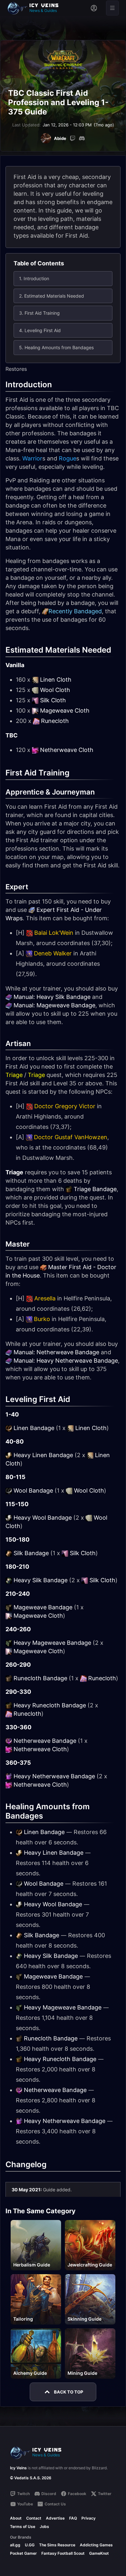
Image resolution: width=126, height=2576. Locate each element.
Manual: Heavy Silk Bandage (52, 997)
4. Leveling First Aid (40, 330)
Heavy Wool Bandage (43, 1518)
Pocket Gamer (23, 2553)
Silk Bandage (31, 1553)
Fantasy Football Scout (63, 2553)
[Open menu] (112, 8)
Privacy (89, 2518)
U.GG (30, 2545)
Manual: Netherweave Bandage (56, 1352)
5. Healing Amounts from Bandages (56, 347)
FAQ (73, 2518)
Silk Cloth (53, 700)
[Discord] (82, 138)
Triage (14, 1075)
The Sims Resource (57, 2545)
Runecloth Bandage (40, 1678)
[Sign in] (94, 8)
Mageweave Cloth (65, 711)
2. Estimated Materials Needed (52, 296)
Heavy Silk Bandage (41, 1580)
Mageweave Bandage (43, 1607)
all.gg (15, 2545)
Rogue (68, 458)
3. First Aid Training (39, 313)
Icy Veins (18, 2468)
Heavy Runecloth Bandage (50, 1705)
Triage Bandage (95, 1189)
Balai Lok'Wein (54, 933)
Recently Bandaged (75, 611)
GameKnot (99, 2553)
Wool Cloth (55, 690)
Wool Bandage (33, 1490)
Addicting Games (96, 2545)
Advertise (55, 2518)
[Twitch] (73, 138)
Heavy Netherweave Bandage (54, 1776)
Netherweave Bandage (45, 1741)
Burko (42, 1319)
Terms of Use (23, 2527)
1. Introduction (34, 278)
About (16, 2518)
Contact (34, 2518)
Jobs (44, 2527)
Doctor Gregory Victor (65, 1106)
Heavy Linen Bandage (43, 1455)
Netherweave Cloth (67, 750)
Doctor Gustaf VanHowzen (71, 1137)
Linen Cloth (56, 680)
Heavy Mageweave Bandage (52, 1643)
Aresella (45, 1298)
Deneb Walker (53, 953)
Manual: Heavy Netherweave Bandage (66, 1361)
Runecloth (55, 721)
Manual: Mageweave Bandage (54, 1005)
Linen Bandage (34, 1428)
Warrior (32, 458)
